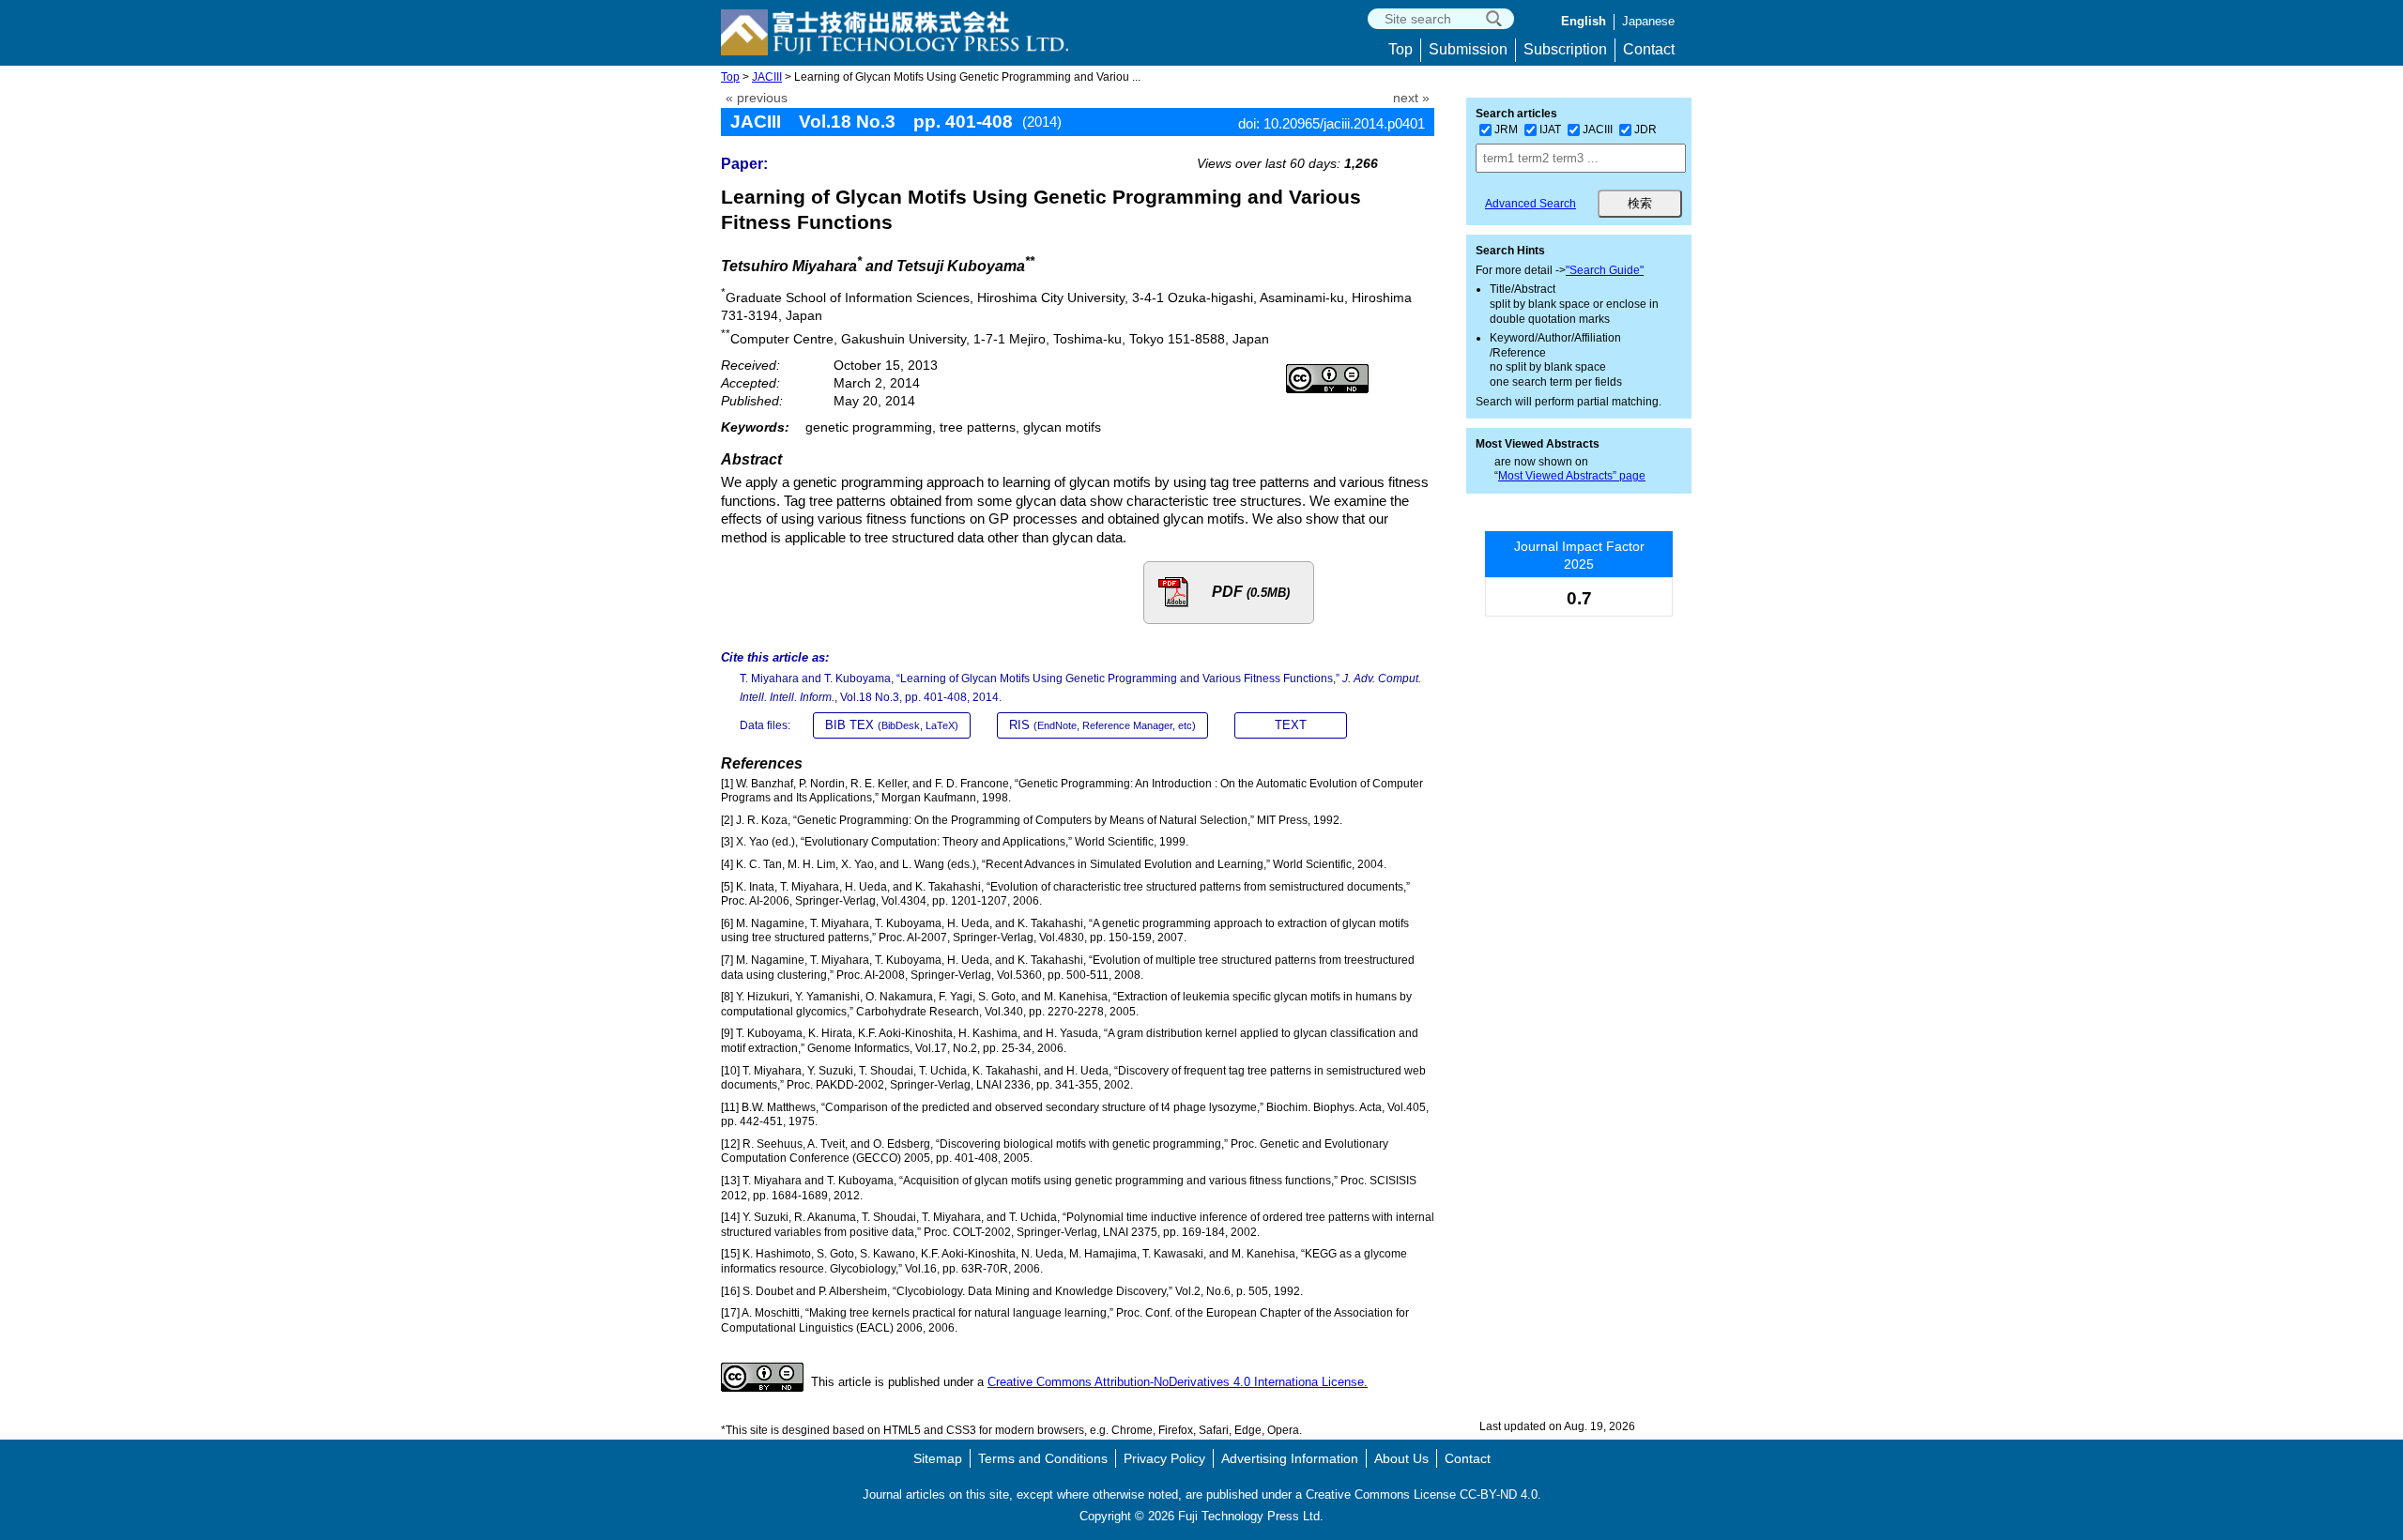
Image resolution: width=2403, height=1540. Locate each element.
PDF (1251, 592)
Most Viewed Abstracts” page (1572, 476)
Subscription (1565, 49)
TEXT (1291, 725)
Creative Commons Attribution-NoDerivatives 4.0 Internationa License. (1178, 1382)
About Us (1401, 1458)
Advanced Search (1531, 204)
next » (1411, 98)
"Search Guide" (1605, 270)
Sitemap (938, 1458)
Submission (1468, 49)
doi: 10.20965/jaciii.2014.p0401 (1332, 123)
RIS (1102, 725)
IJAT (1550, 130)
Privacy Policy (1164, 1458)
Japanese (1648, 21)
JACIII (767, 77)
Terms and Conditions (1043, 1458)
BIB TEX (892, 725)
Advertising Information (1290, 1458)
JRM (1506, 130)
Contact (1649, 49)
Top (1400, 49)
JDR (1645, 130)
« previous (757, 98)
